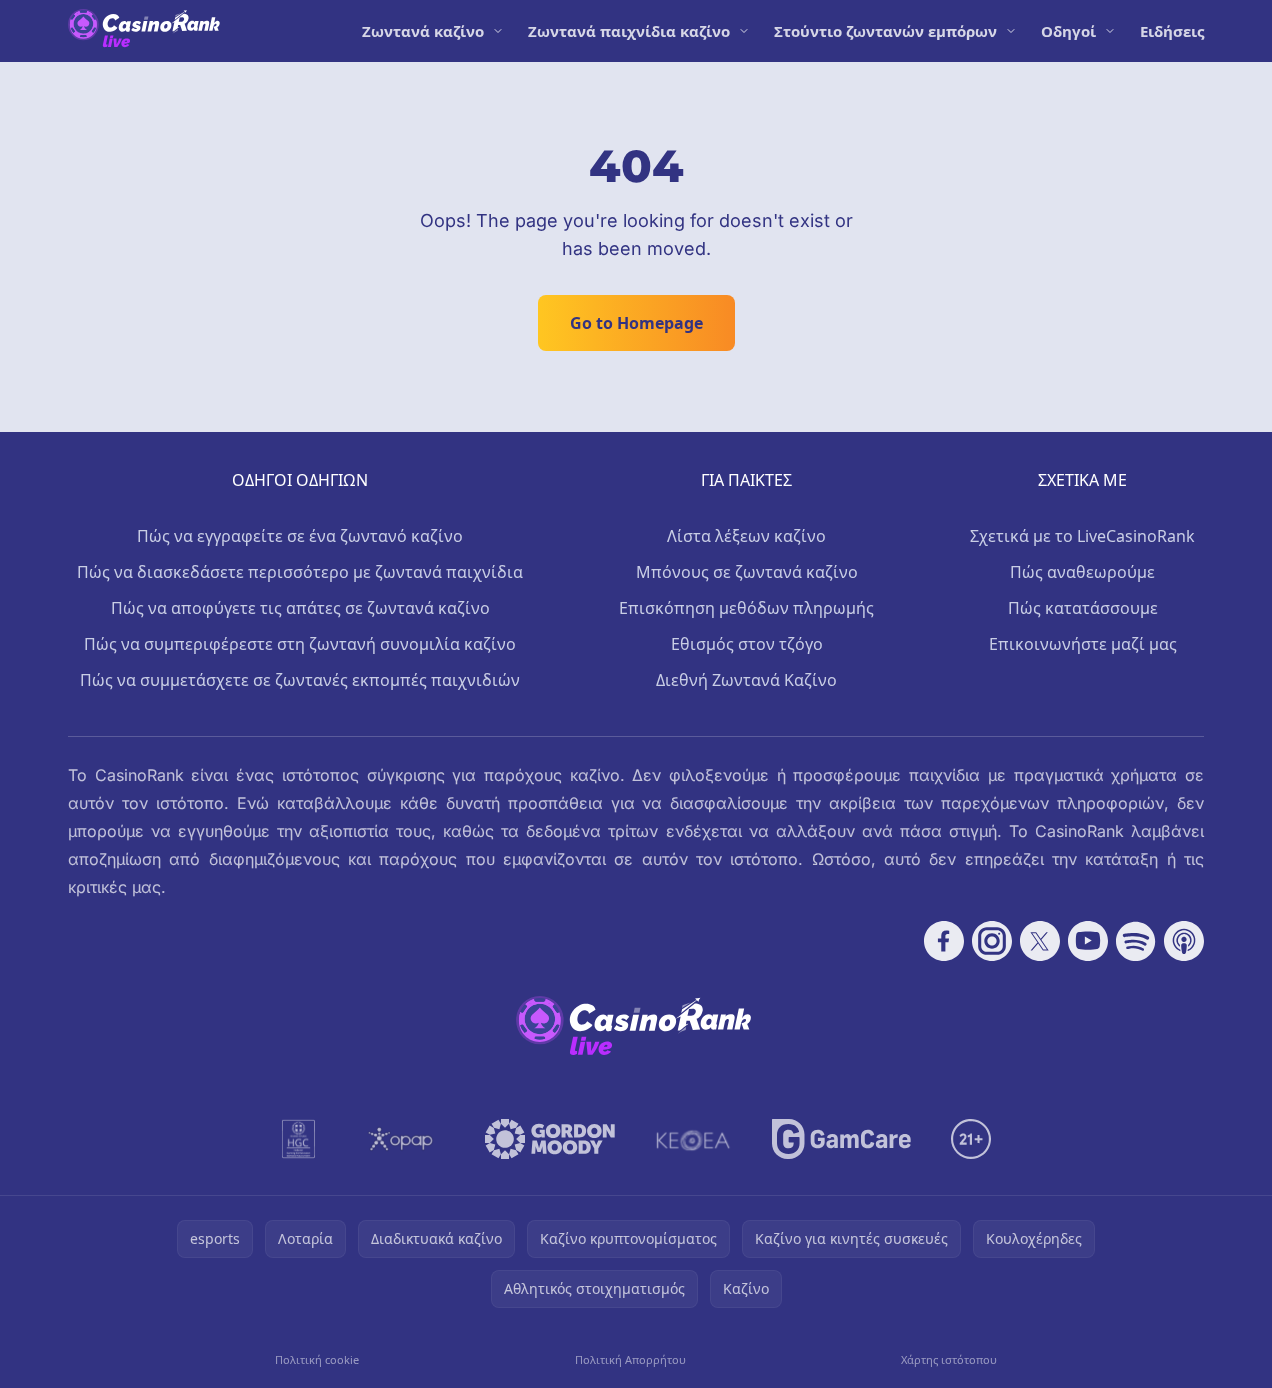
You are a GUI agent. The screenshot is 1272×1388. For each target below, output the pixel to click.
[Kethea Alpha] (693, 1139)
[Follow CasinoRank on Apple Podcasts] (1184, 941)
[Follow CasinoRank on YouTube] (1088, 941)
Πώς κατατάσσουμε (1083, 608)
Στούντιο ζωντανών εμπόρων (885, 31)
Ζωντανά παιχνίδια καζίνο (629, 31)
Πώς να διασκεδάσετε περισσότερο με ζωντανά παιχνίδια (300, 572)
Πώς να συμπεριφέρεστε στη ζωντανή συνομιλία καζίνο (300, 644)
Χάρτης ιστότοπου (949, 1359)
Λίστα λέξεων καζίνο (746, 536)
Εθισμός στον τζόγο (747, 644)
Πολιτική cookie (317, 1359)
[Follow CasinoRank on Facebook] (944, 941)
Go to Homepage (636, 323)
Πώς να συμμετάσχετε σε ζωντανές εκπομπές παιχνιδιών (300, 680)
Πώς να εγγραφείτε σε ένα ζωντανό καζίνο (300, 536)
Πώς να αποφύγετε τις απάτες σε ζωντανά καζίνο (300, 608)
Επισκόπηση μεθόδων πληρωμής (746, 608)
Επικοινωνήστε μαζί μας (1083, 644)
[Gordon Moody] (550, 1139)
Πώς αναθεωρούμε (1082, 572)
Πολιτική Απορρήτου (630, 1359)
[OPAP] (400, 1139)
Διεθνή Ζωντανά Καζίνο (746, 680)
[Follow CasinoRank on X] (1040, 941)
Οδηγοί (1068, 31)
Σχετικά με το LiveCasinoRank (1082, 536)
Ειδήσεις (1172, 31)
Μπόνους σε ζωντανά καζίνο (747, 572)
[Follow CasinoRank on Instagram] (992, 941)
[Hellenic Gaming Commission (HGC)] (298, 1139)
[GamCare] (841, 1139)
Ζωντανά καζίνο (423, 31)
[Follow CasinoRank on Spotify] (1136, 941)
